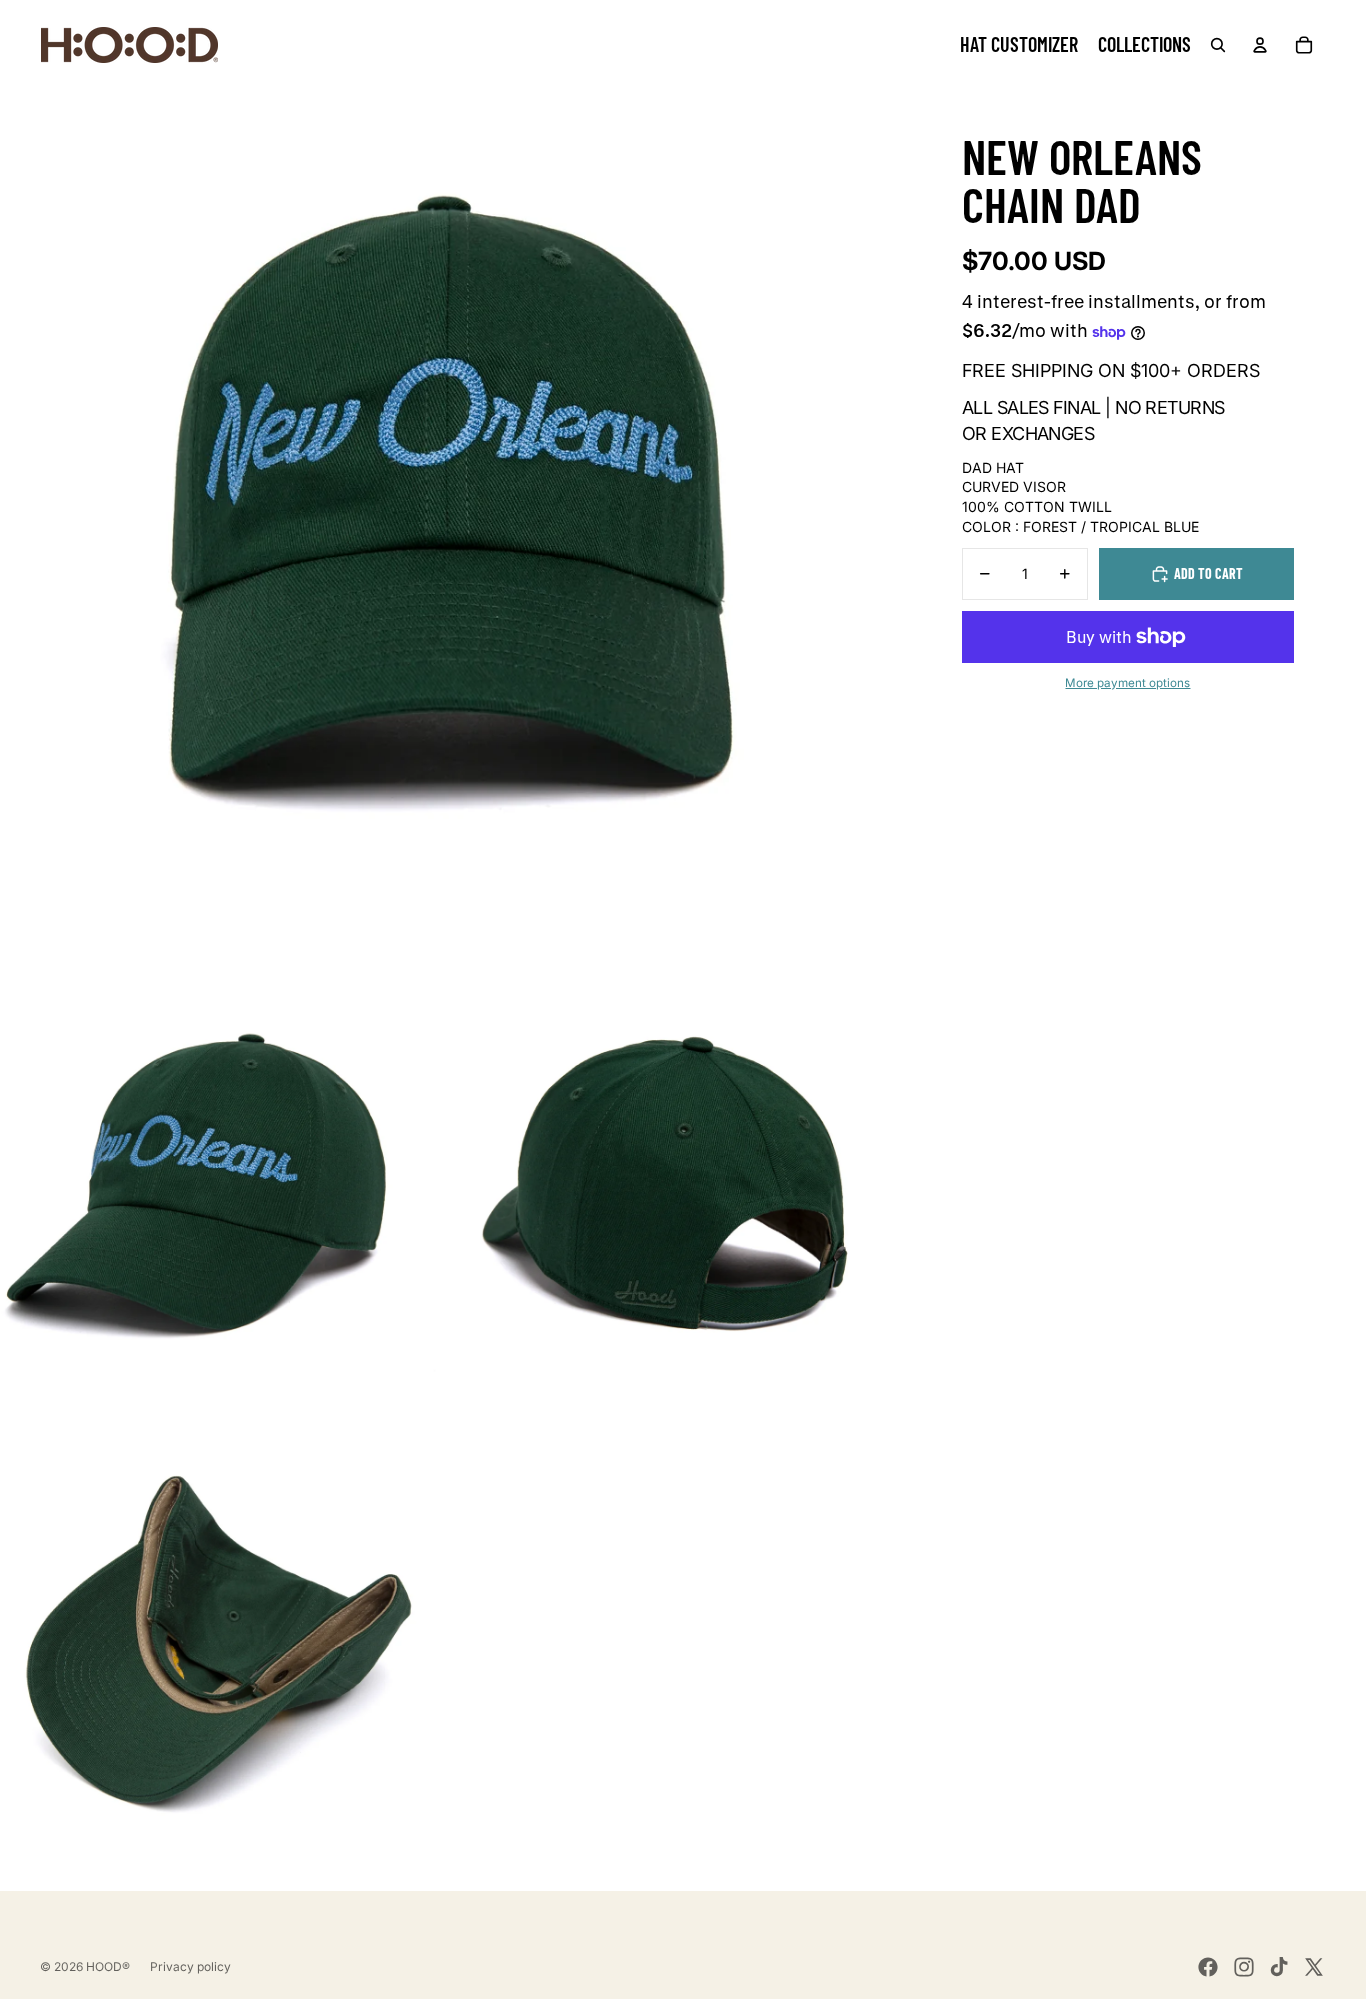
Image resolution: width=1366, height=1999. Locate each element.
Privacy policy (190, 1966)
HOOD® (108, 1966)
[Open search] (1218, 45)
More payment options (1127, 683)
